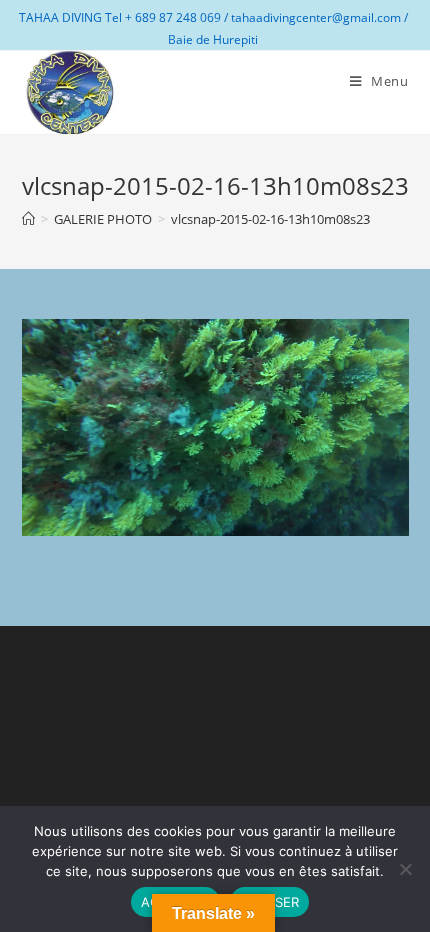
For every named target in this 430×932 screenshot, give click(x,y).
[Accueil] (28, 219)
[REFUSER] (405, 869)
